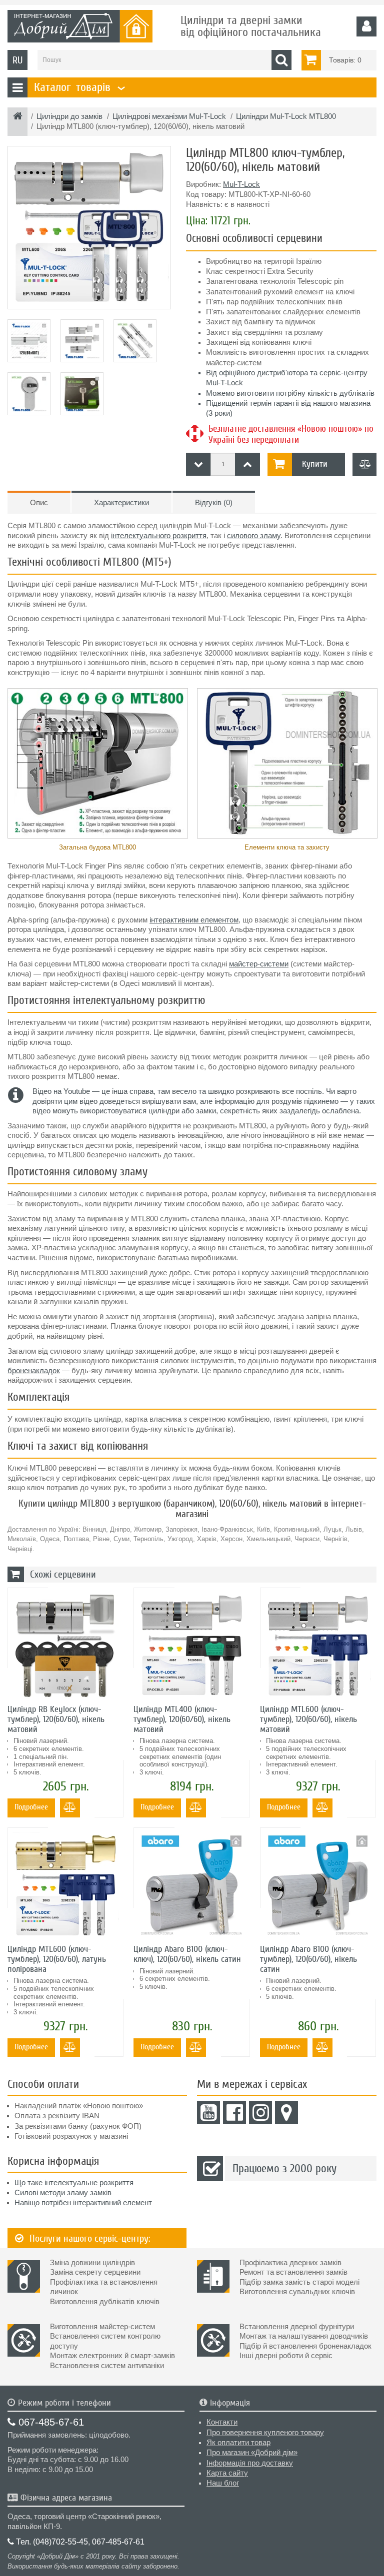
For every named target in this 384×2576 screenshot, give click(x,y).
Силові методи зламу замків (63, 2193)
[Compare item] (364, 464)
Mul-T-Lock (241, 184)
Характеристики (121, 503)
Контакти (222, 2422)
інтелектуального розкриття (159, 536)
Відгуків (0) (214, 503)
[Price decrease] (198, 464)
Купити (315, 464)
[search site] (281, 60)
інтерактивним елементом (194, 920)
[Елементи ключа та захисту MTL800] (287, 763)
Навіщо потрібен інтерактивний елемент (83, 2203)
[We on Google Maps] (286, 2112)
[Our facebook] (234, 2112)
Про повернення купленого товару (265, 2433)
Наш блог (223, 2483)
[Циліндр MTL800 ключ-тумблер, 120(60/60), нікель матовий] (89, 228)
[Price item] (247, 464)
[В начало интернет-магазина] (18, 117)
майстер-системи (259, 964)
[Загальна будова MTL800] (97, 763)
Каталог (78, 87)
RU (17, 60)
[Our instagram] (260, 2112)
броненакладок (34, 1371)
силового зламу (254, 536)
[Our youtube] (208, 2112)
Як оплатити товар (238, 2443)
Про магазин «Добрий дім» (252, 2453)
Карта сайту (227, 2473)
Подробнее (31, 1807)
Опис (39, 503)
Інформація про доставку (250, 2463)
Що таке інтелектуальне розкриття (74, 2183)
